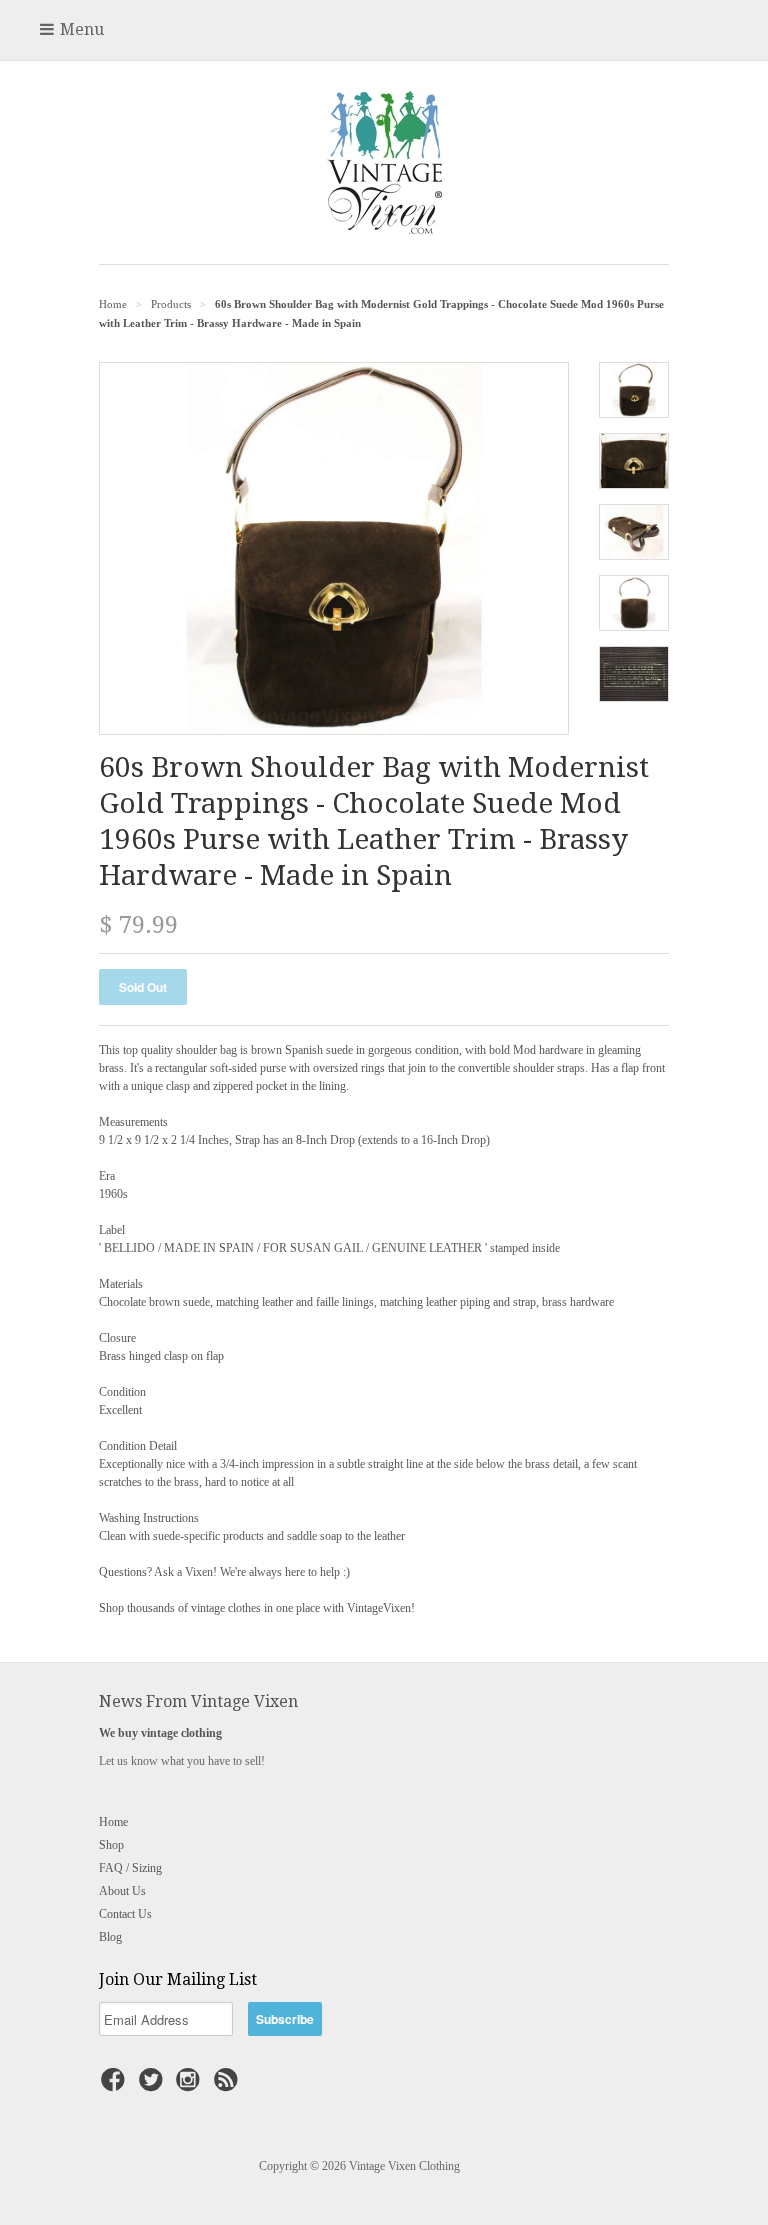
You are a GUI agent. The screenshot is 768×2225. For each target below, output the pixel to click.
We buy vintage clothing (160, 1733)
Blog (110, 1937)
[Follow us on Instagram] (191, 2086)
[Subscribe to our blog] (229, 2086)
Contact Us (125, 1914)
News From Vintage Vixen (198, 1701)
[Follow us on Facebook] (116, 2086)
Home (113, 1822)
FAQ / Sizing (130, 1868)
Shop (111, 1845)
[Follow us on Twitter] (154, 2086)
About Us (122, 1891)
